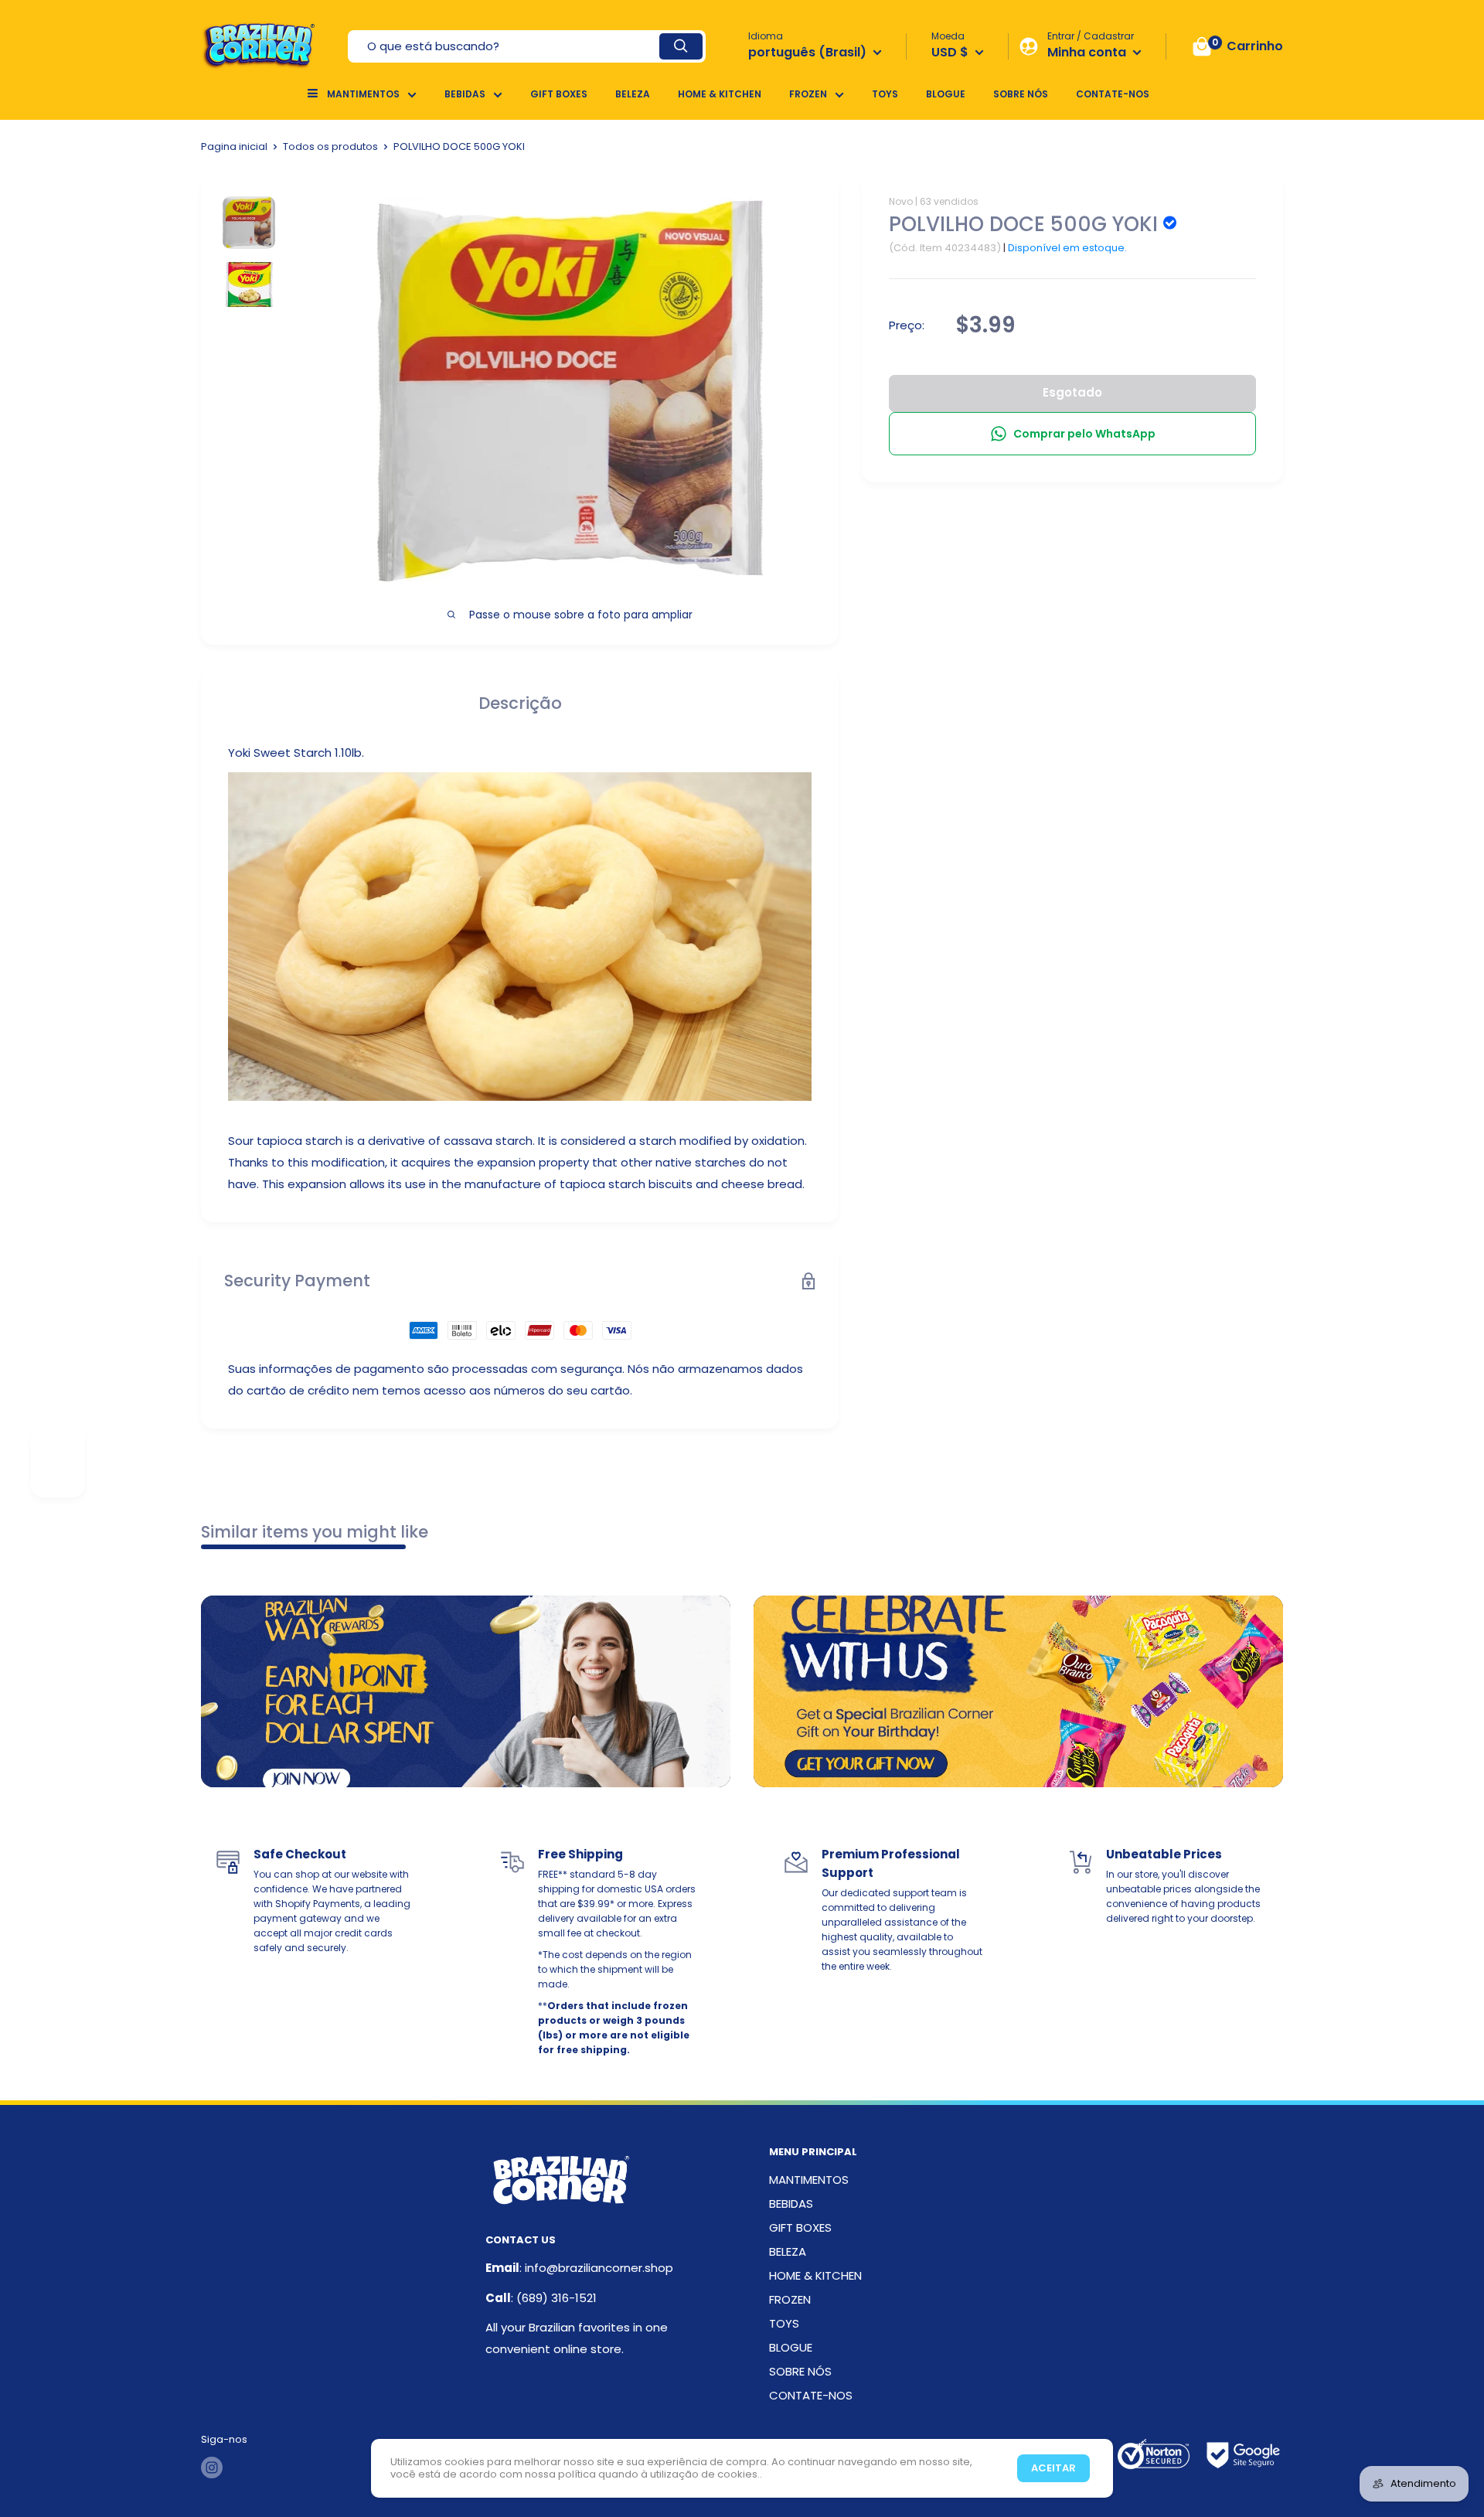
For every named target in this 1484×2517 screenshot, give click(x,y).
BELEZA (633, 94)
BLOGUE (946, 94)
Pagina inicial (234, 146)
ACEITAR (1053, 2468)
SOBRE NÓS (1021, 94)
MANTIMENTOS (363, 94)
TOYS (885, 94)
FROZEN (808, 94)
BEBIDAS (465, 94)
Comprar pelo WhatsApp (1084, 434)
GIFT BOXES (559, 94)
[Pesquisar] (681, 46)
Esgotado (1072, 392)
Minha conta (1088, 52)
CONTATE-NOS (1113, 94)
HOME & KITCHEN (720, 94)
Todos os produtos (330, 146)
